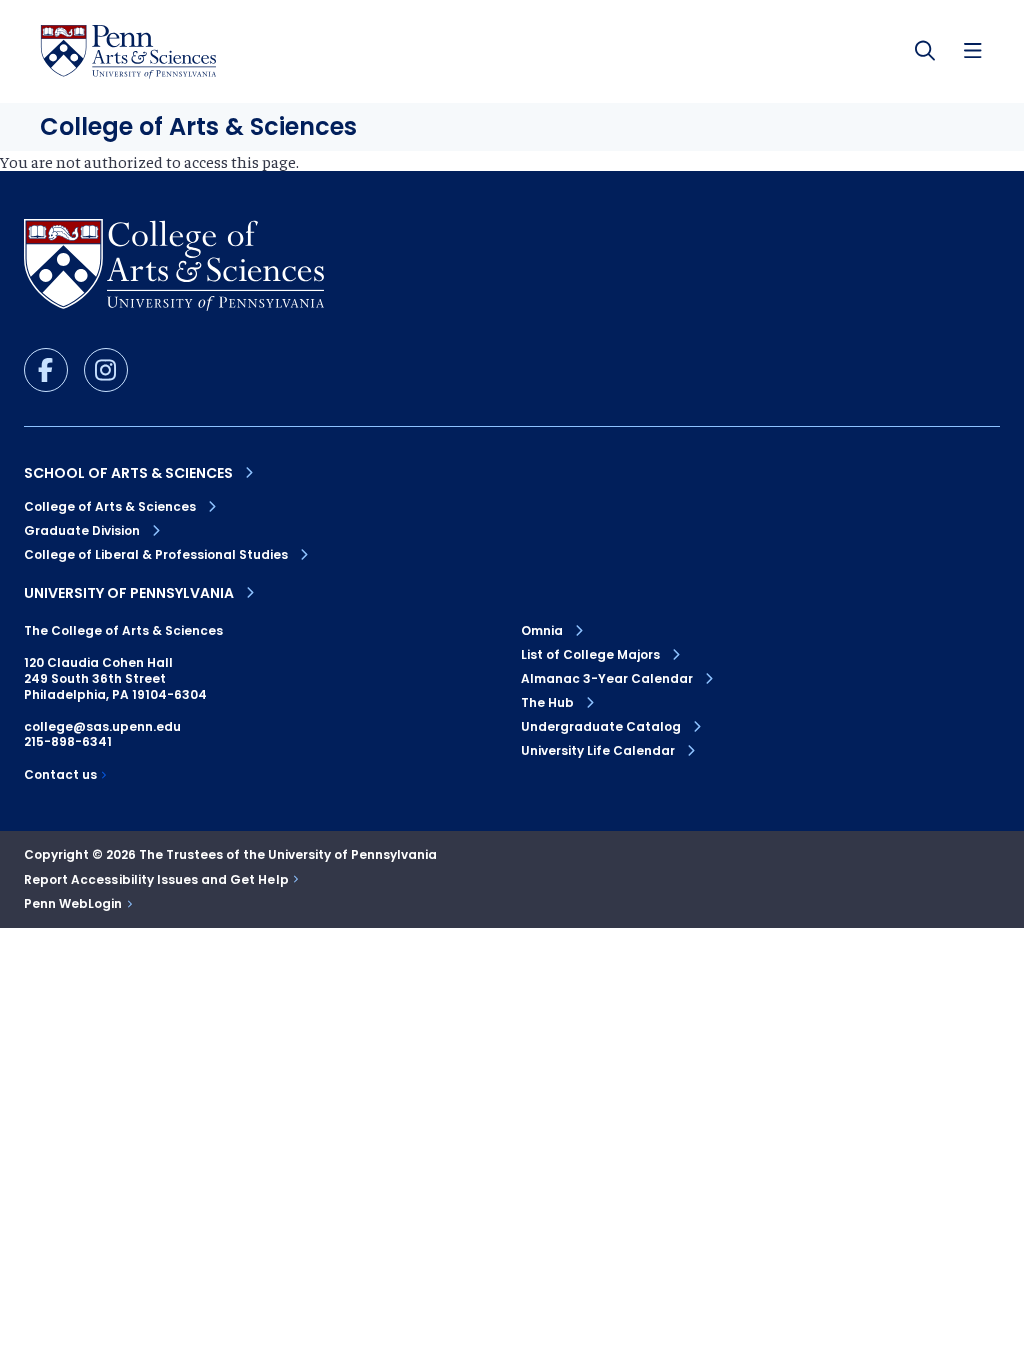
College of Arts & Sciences (110, 506)
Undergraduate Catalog (601, 727)
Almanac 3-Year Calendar (607, 679)
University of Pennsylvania (129, 593)
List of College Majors (590, 655)
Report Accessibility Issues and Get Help (156, 880)
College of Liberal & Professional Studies (156, 554)
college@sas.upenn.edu (102, 726)
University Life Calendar (598, 751)
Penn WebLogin (73, 904)
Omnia (542, 631)
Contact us (60, 775)
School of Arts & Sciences (128, 473)
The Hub (547, 703)
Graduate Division (82, 530)
